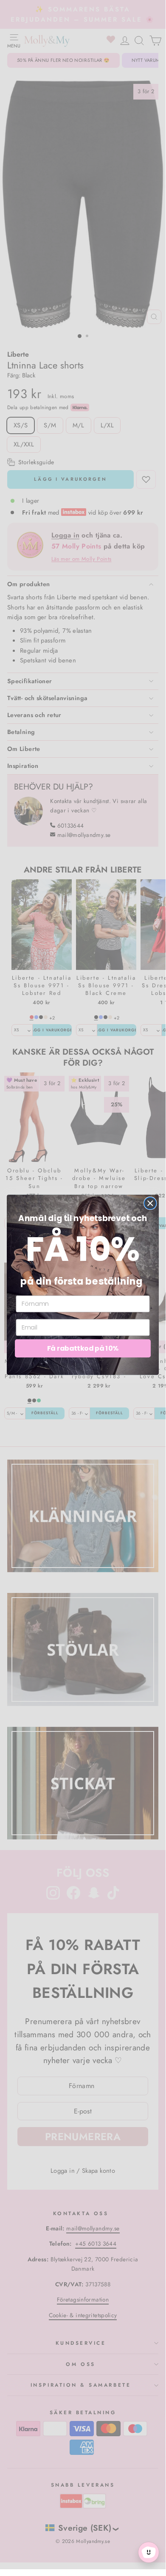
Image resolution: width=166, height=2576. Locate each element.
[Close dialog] (150, 1203)
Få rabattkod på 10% (83, 1348)
